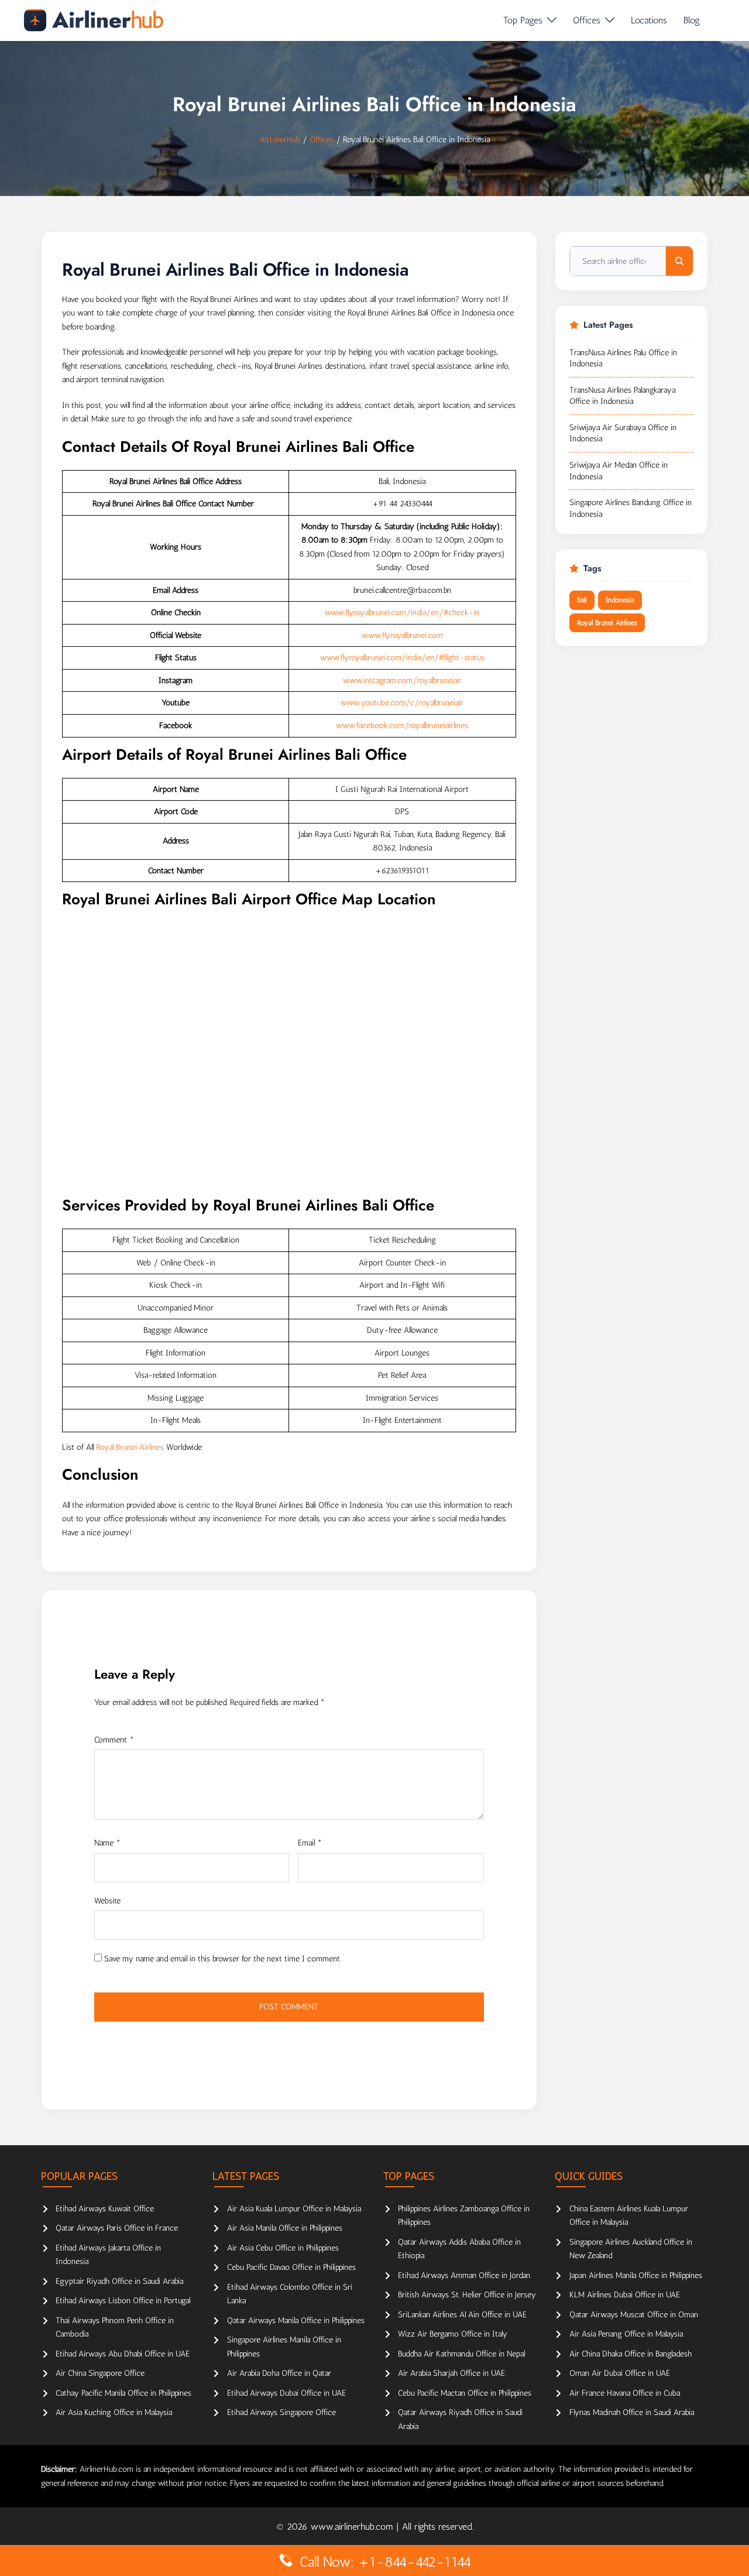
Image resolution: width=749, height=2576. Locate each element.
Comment (114, 1740)
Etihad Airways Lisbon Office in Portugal (123, 2301)
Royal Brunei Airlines (130, 1447)
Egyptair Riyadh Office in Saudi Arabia (119, 2281)
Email (310, 1843)
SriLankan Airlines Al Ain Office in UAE (462, 2315)
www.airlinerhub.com (353, 2527)
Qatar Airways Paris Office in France (117, 2228)
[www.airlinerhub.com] (93, 20)
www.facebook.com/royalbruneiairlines (402, 726)
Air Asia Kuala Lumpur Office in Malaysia (294, 2209)
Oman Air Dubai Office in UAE (620, 2373)
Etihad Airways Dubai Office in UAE (286, 2393)
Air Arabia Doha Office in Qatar (279, 2373)
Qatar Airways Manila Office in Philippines (296, 2321)
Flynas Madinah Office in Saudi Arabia (632, 2412)
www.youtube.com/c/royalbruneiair (402, 703)
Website (107, 1901)
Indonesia (620, 600)
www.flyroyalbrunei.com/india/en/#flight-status (402, 658)
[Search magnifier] (679, 261)
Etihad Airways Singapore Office (281, 2412)
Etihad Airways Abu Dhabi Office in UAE (123, 2354)
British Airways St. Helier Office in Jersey (467, 2295)
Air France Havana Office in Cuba (625, 2393)
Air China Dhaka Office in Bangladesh (631, 2354)
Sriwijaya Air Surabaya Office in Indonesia (623, 433)
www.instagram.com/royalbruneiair (402, 680)
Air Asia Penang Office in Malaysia (626, 2334)
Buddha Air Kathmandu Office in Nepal (461, 2354)
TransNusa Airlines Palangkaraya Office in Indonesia (622, 396)
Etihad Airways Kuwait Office (105, 2209)
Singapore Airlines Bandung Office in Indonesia (631, 508)
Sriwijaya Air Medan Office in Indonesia (619, 471)
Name (107, 1843)
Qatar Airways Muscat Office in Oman (634, 2315)
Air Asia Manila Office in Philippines (285, 2228)
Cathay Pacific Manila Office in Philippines (123, 2393)
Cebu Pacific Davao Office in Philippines (291, 2267)
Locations (649, 20)
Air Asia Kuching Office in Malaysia (114, 2412)
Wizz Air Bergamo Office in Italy (453, 2334)
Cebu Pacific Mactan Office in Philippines (465, 2393)
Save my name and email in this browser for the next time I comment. (223, 1959)
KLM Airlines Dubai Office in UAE (625, 2295)
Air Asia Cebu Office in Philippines (283, 2248)
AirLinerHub (280, 140)
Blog (692, 20)
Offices (587, 20)
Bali (582, 600)
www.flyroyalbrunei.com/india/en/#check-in (402, 613)
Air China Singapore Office (100, 2373)
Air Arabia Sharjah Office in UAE (451, 2373)
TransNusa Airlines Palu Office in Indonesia (623, 359)
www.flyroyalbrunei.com (402, 635)
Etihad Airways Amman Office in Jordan (464, 2275)
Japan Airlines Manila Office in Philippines (636, 2275)
